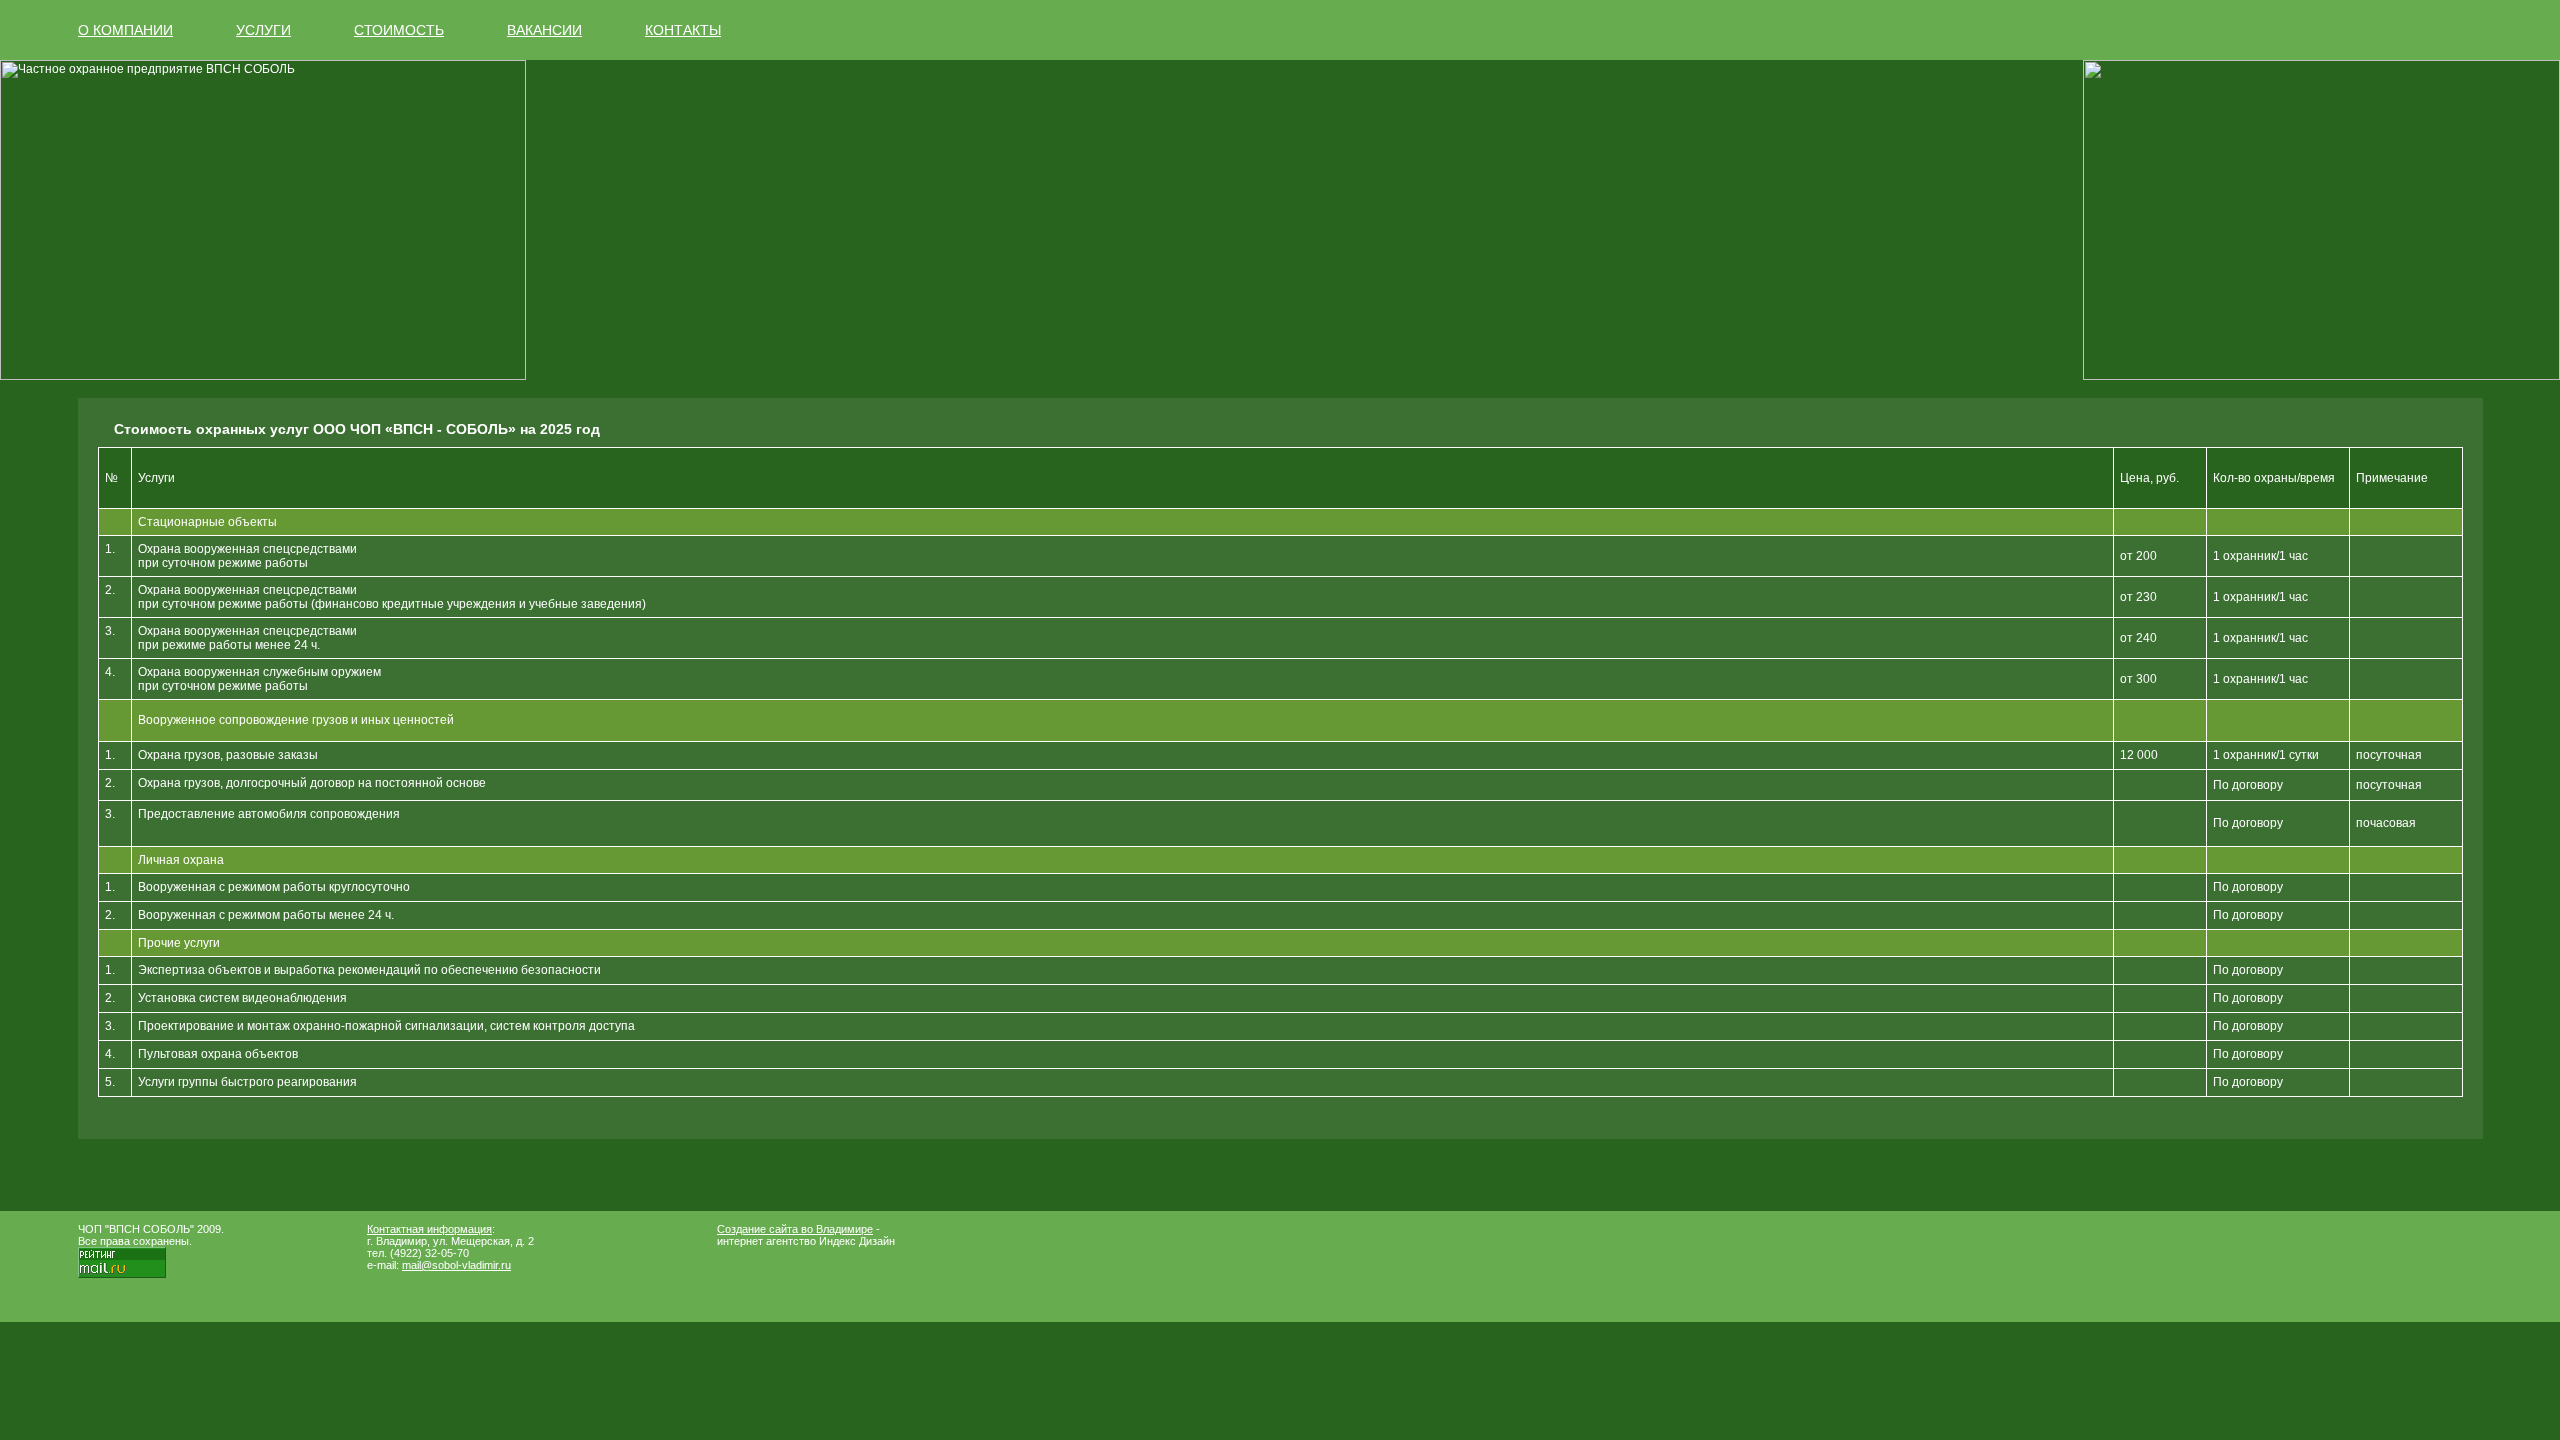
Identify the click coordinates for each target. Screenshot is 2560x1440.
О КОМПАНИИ (125, 30)
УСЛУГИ (263, 30)
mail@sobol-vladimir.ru (456, 1265)
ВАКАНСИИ (544, 30)
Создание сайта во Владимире (795, 1229)
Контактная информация (429, 1229)
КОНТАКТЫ (683, 30)
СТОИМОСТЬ (399, 30)
